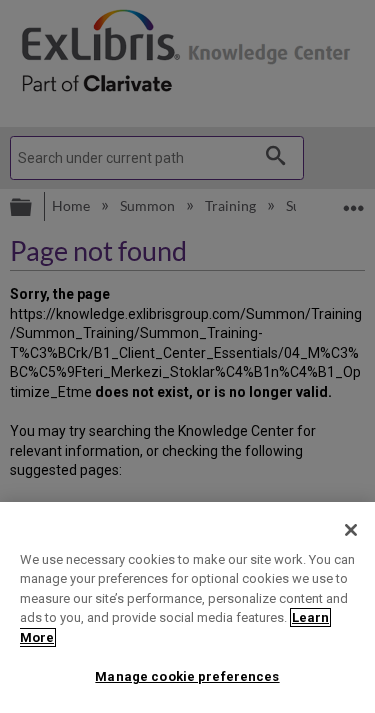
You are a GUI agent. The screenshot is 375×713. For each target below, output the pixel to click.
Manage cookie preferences (187, 676)
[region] (187, 607)
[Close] (351, 530)
